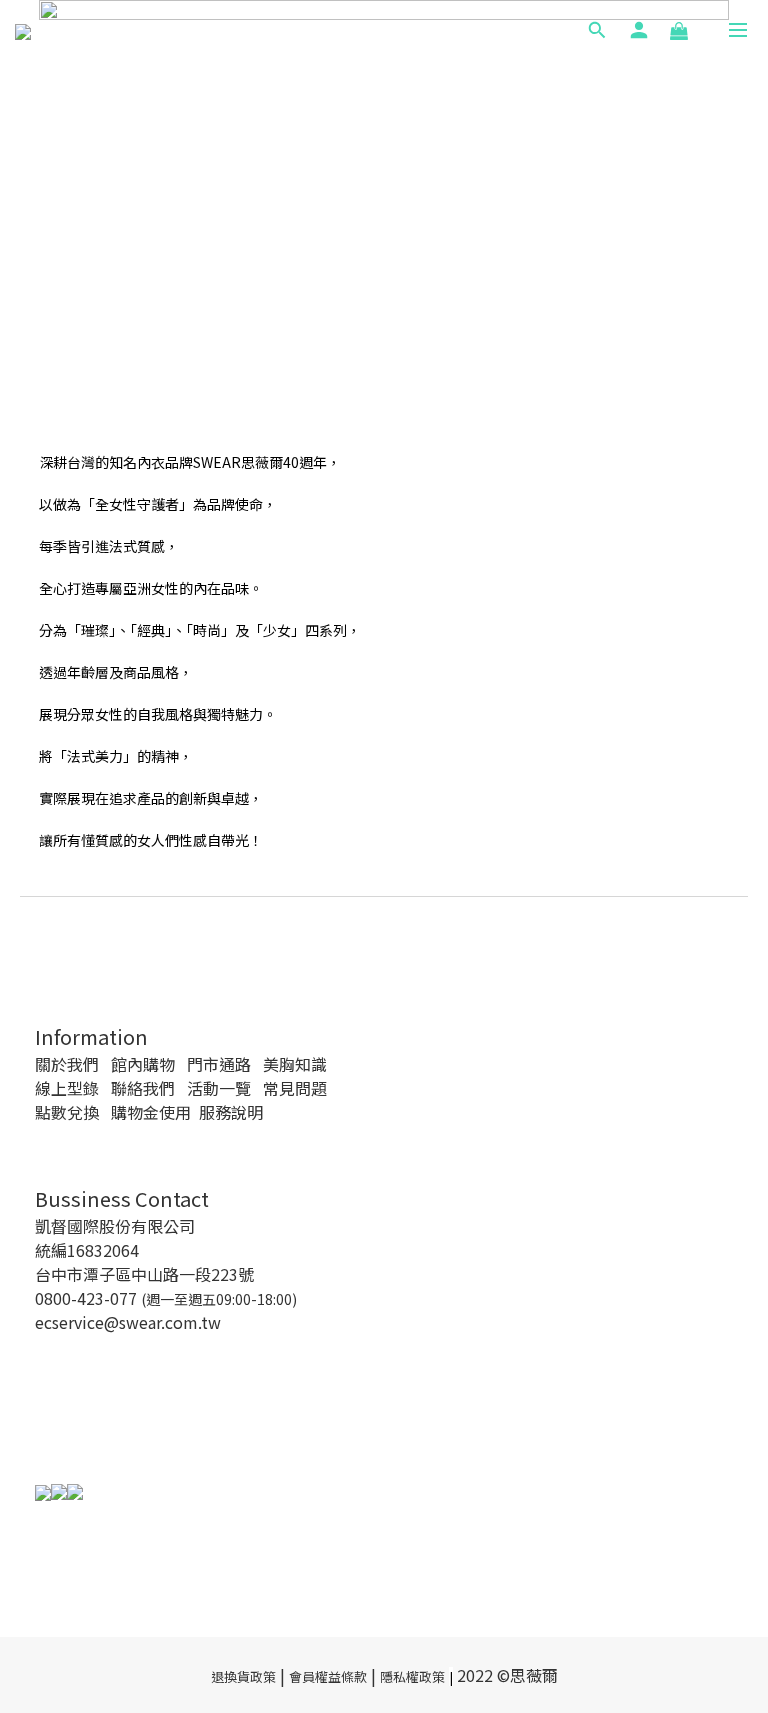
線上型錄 (67, 1088)
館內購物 (143, 1064)
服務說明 (231, 1112)
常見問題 (295, 1088)
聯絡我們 (143, 1088)
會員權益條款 (328, 1676)
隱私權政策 (412, 1676)
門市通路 (219, 1064)
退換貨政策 (243, 1676)
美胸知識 (295, 1064)
